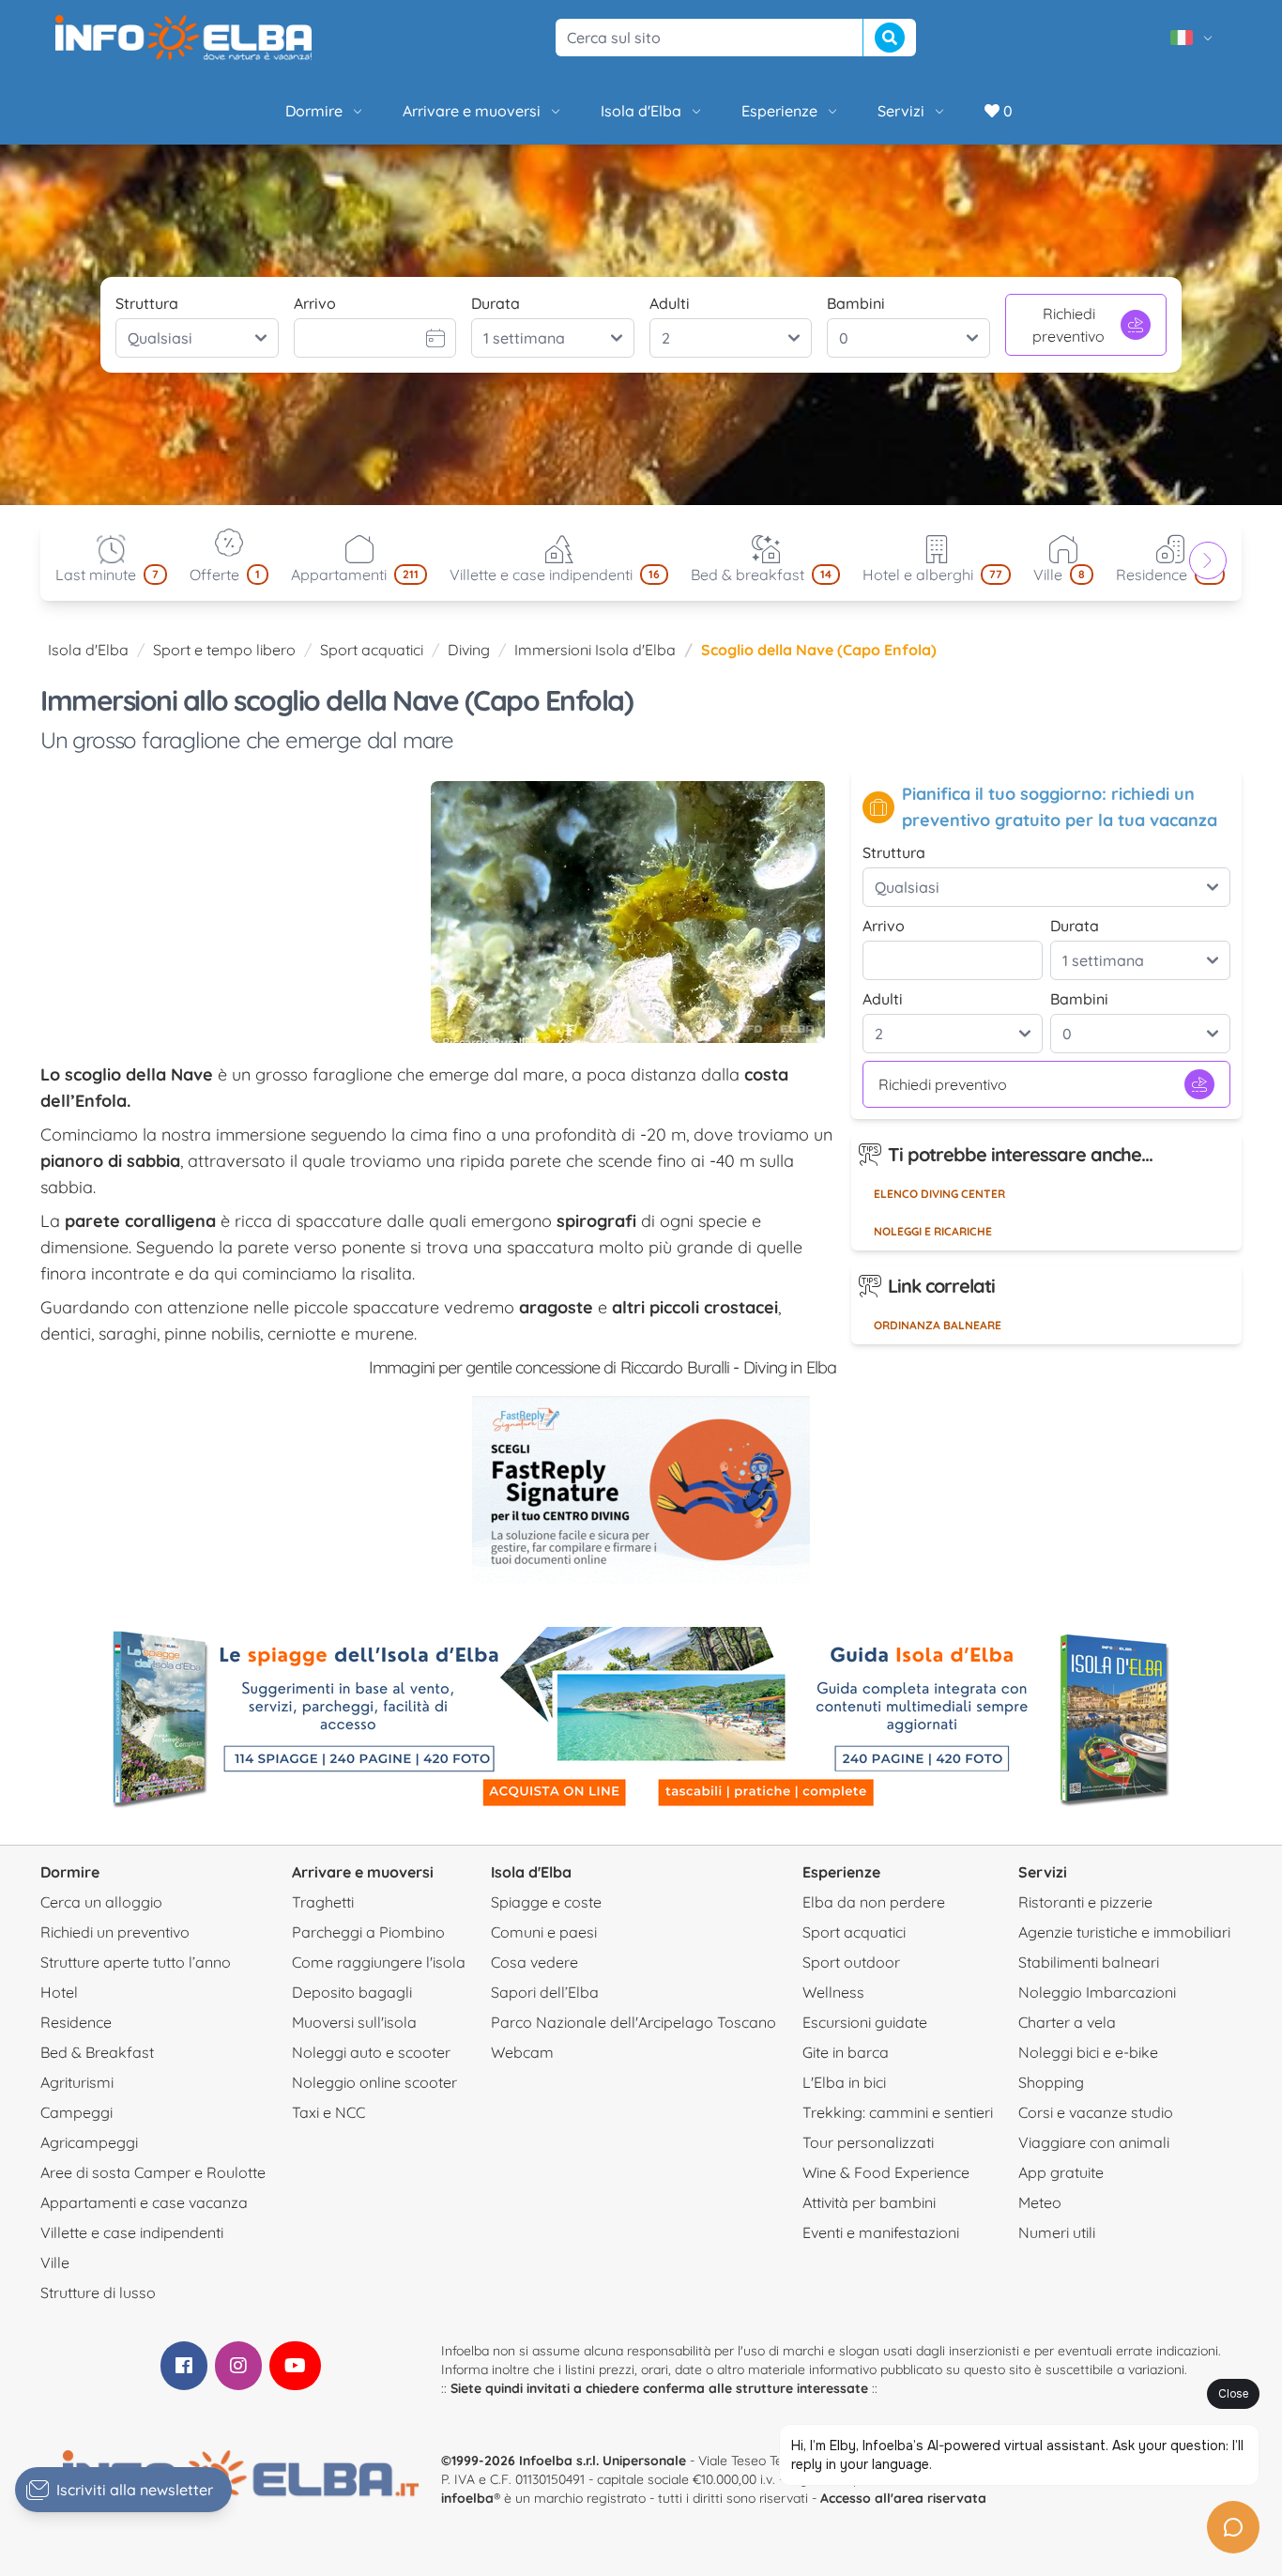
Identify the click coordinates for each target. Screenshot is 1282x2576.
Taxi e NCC (328, 2112)
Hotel (59, 1992)
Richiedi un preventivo (115, 1932)
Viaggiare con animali (1094, 2142)
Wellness (833, 1992)
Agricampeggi (89, 2142)
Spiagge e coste (546, 1902)
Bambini (856, 303)
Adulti (670, 303)
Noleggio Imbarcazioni (1097, 1992)
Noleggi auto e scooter (371, 2052)
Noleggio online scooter (374, 2082)
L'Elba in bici (844, 2082)
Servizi (901, 111)
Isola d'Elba (641, 111)
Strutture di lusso (98, 2292)
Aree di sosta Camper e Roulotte (153, 2172)
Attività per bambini (869, 2202)
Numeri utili (1057, 2232)
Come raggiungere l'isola (379, 1962)
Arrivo (315, 303)
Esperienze (779, 111)
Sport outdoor (851, 1962)
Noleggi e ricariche (933, 1231)
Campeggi (76, 2112)
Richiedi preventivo (1068, 325)
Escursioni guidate (865, 2022)
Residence (76, 2022)
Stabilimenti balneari (1089, 1962)
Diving (469, 650)
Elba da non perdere (874, 1902)
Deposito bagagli (352, 1992)
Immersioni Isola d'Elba (595, 650)
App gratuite (1061, 2172)
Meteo (1040, 2202)
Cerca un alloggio (101, 1902)
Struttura (147, 303)
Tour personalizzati (868, 2142)
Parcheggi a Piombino (368, 1932)
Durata (496, 303)
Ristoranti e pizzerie (1085, 1902)
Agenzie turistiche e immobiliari (1124, 1932)
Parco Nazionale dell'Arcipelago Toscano (633, 2022)
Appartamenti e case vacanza (144, 2202)
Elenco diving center (939, 1194)
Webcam (522, 2052)
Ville (55, 2262)
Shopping (1051, 2082)
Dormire (314, 111)
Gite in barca (846, 2052)
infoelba (467, 2498)
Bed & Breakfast (97, 2052)
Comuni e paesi (544, 1932)
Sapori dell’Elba (545, 1992)
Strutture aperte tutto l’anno (136, 1962)
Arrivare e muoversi (472, 111)
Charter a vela (1067, 2022)
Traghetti (323, 1902)
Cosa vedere (534, 1962)
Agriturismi (77, 2082)
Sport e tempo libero (224, 650)
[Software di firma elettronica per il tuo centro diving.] (641, 1490)
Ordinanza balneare (938, 1325)
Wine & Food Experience (886, 2172)
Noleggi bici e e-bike (1088, 2052)
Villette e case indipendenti (132, 2232)
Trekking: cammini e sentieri (898, 2112)
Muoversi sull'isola (354, 2022)
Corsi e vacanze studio (1096, 2112)
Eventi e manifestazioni (881, 2232)
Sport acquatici (372, 650)
